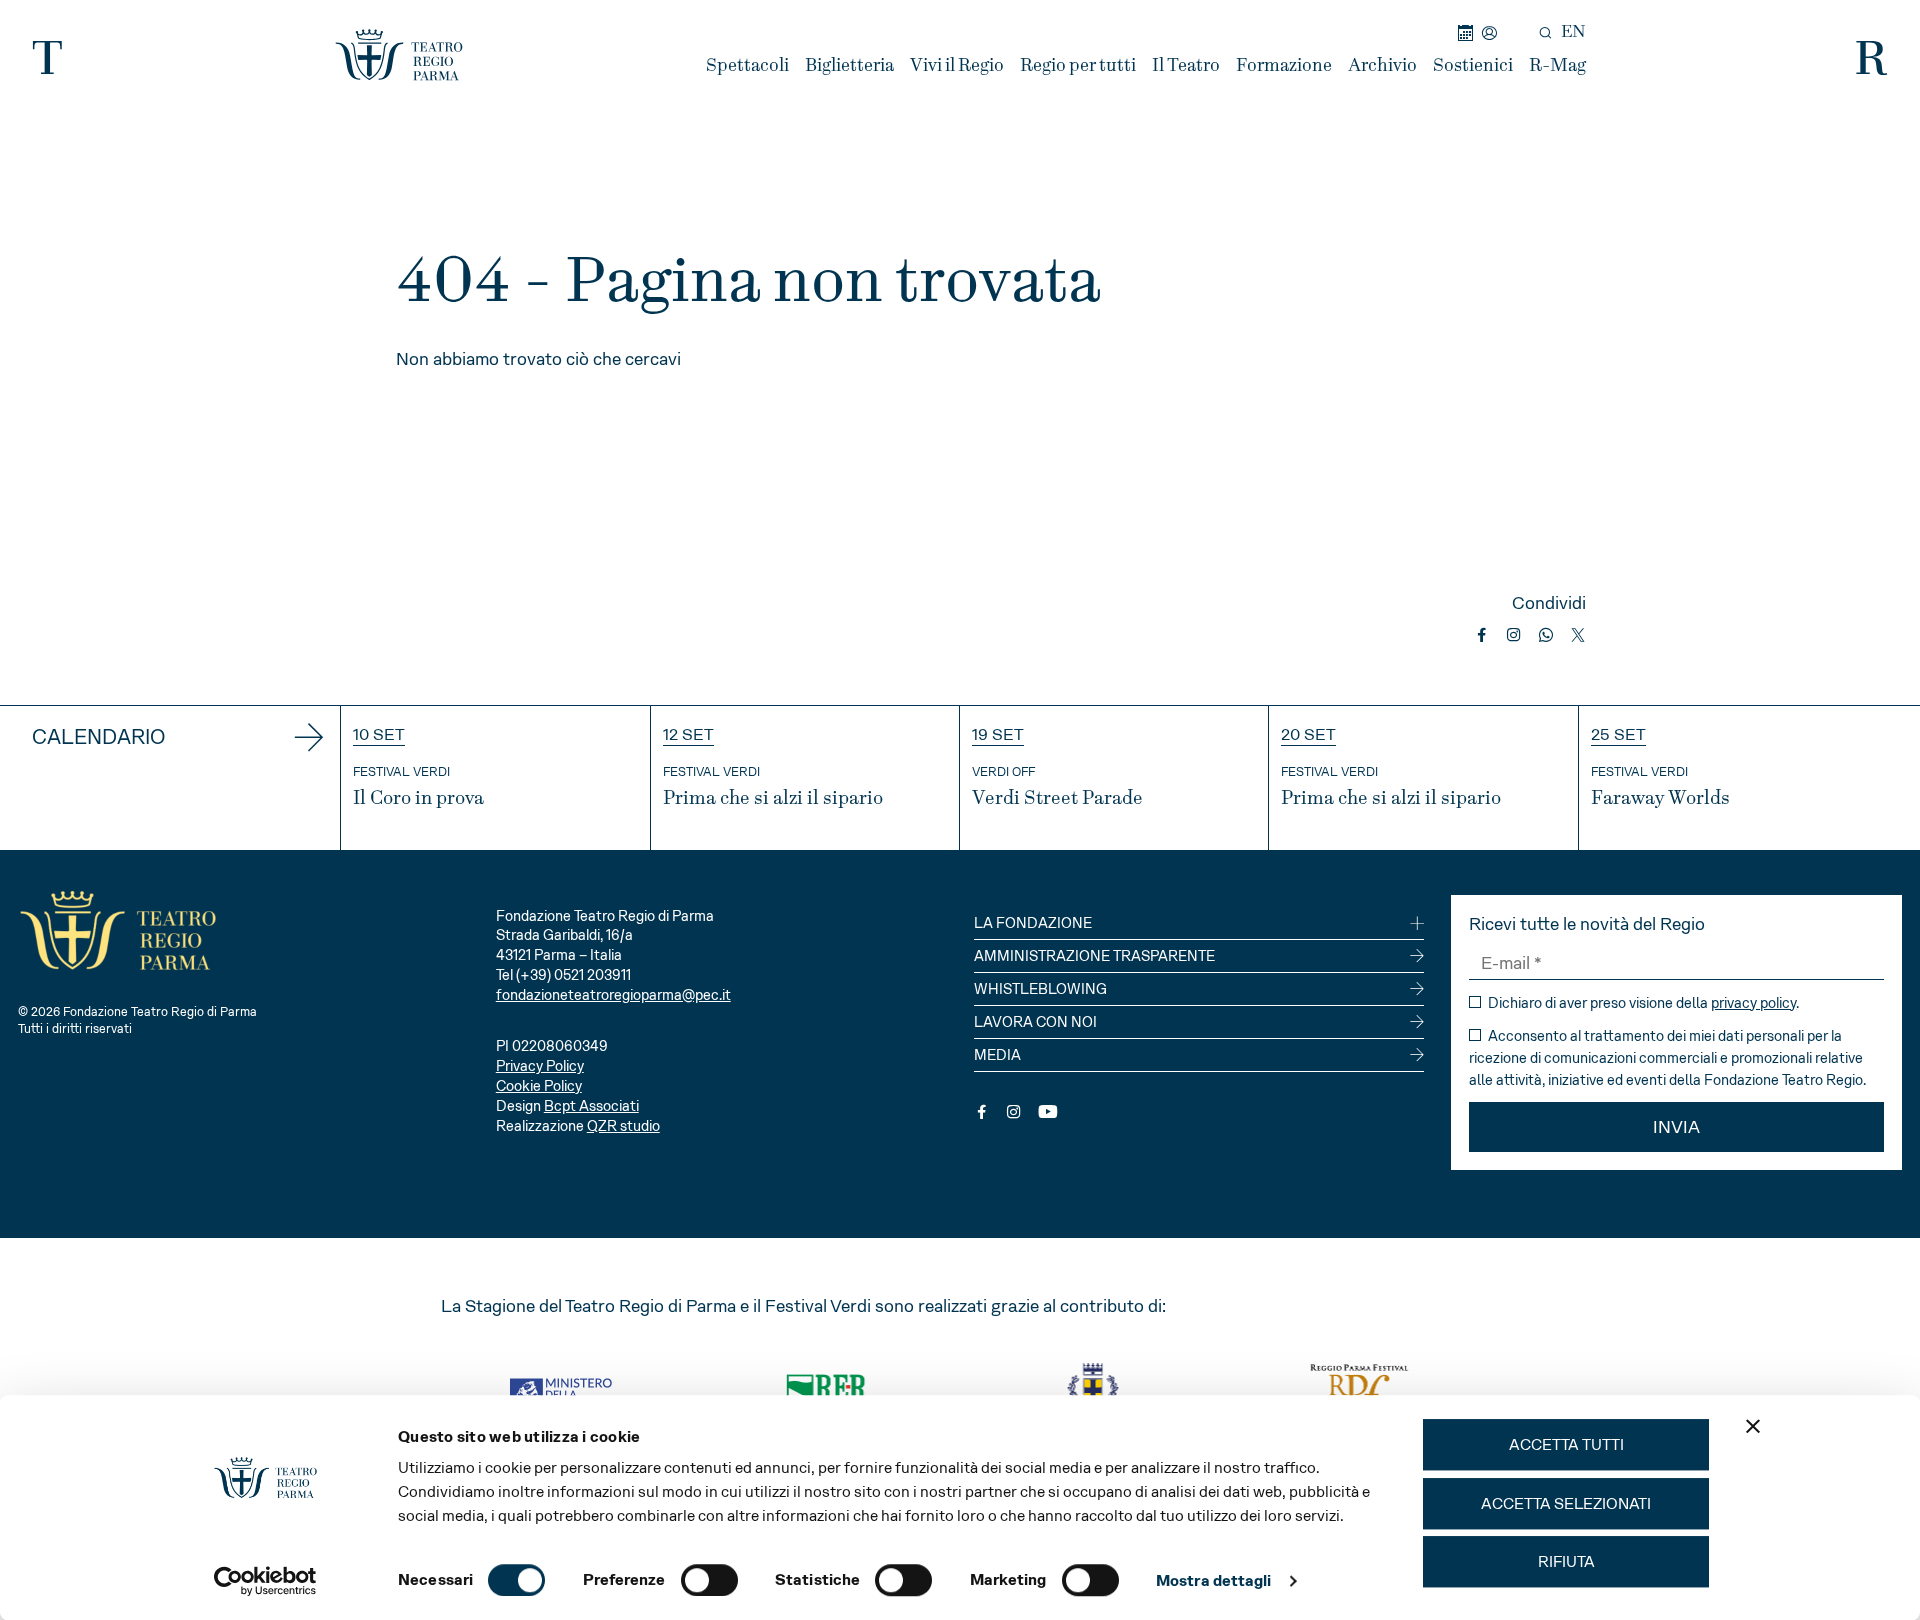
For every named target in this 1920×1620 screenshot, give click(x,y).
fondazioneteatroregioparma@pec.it (613, 995)
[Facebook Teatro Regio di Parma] (982, 1112)
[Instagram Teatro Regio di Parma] (1014, 1112)
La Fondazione (1033, 923)
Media (997, 1055)
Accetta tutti (1566, 1444)
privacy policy (1753, 1003)
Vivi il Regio (957, 65)
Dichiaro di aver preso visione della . (1642, 1003)
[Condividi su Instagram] (1514, 635)
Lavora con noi (1035, 1022)
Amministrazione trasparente (1094, 956)
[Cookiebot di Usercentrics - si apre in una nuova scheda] (265, 1581)
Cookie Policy (539, 1086)
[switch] (709, 1580)
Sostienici (1473, 65)
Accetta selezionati (1566, 1503)
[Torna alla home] (399, 55)
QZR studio (623, 1126)
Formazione (1284, 65)
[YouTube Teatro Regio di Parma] (1048, 1112)
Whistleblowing (1040, 989)
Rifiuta (1566, 1561)
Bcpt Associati (591, 1106)
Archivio (1382, 65)
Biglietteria (849, 65)
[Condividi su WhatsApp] (1546, 635)
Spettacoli (747, 65)
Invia (1676, 1127)
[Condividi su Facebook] (1482, 635)
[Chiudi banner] (1753, 1426)
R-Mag (1557, 65)
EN (1573, 32)
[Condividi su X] (1578, 635)
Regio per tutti (1078, 65)
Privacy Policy (540, 1066)
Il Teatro (1186, 65)
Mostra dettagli (1214, 1580)
